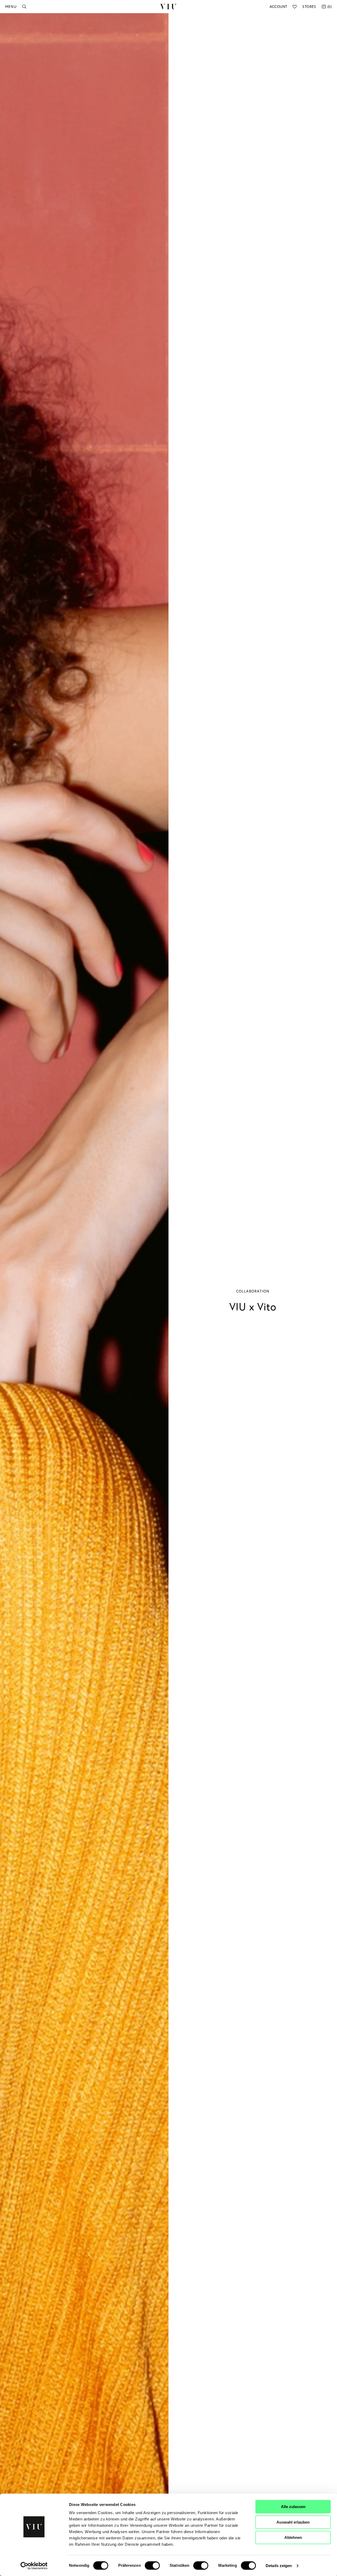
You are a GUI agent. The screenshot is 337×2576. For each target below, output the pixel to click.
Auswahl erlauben (293, 2522)
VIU (168, 7)
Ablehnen (293, 2537)
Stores (309, 6)
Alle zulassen (293, 2507)
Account (278, 6)
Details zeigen (279, 2566)
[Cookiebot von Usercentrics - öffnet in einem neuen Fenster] (34, 2566)
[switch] (152, 2565)
